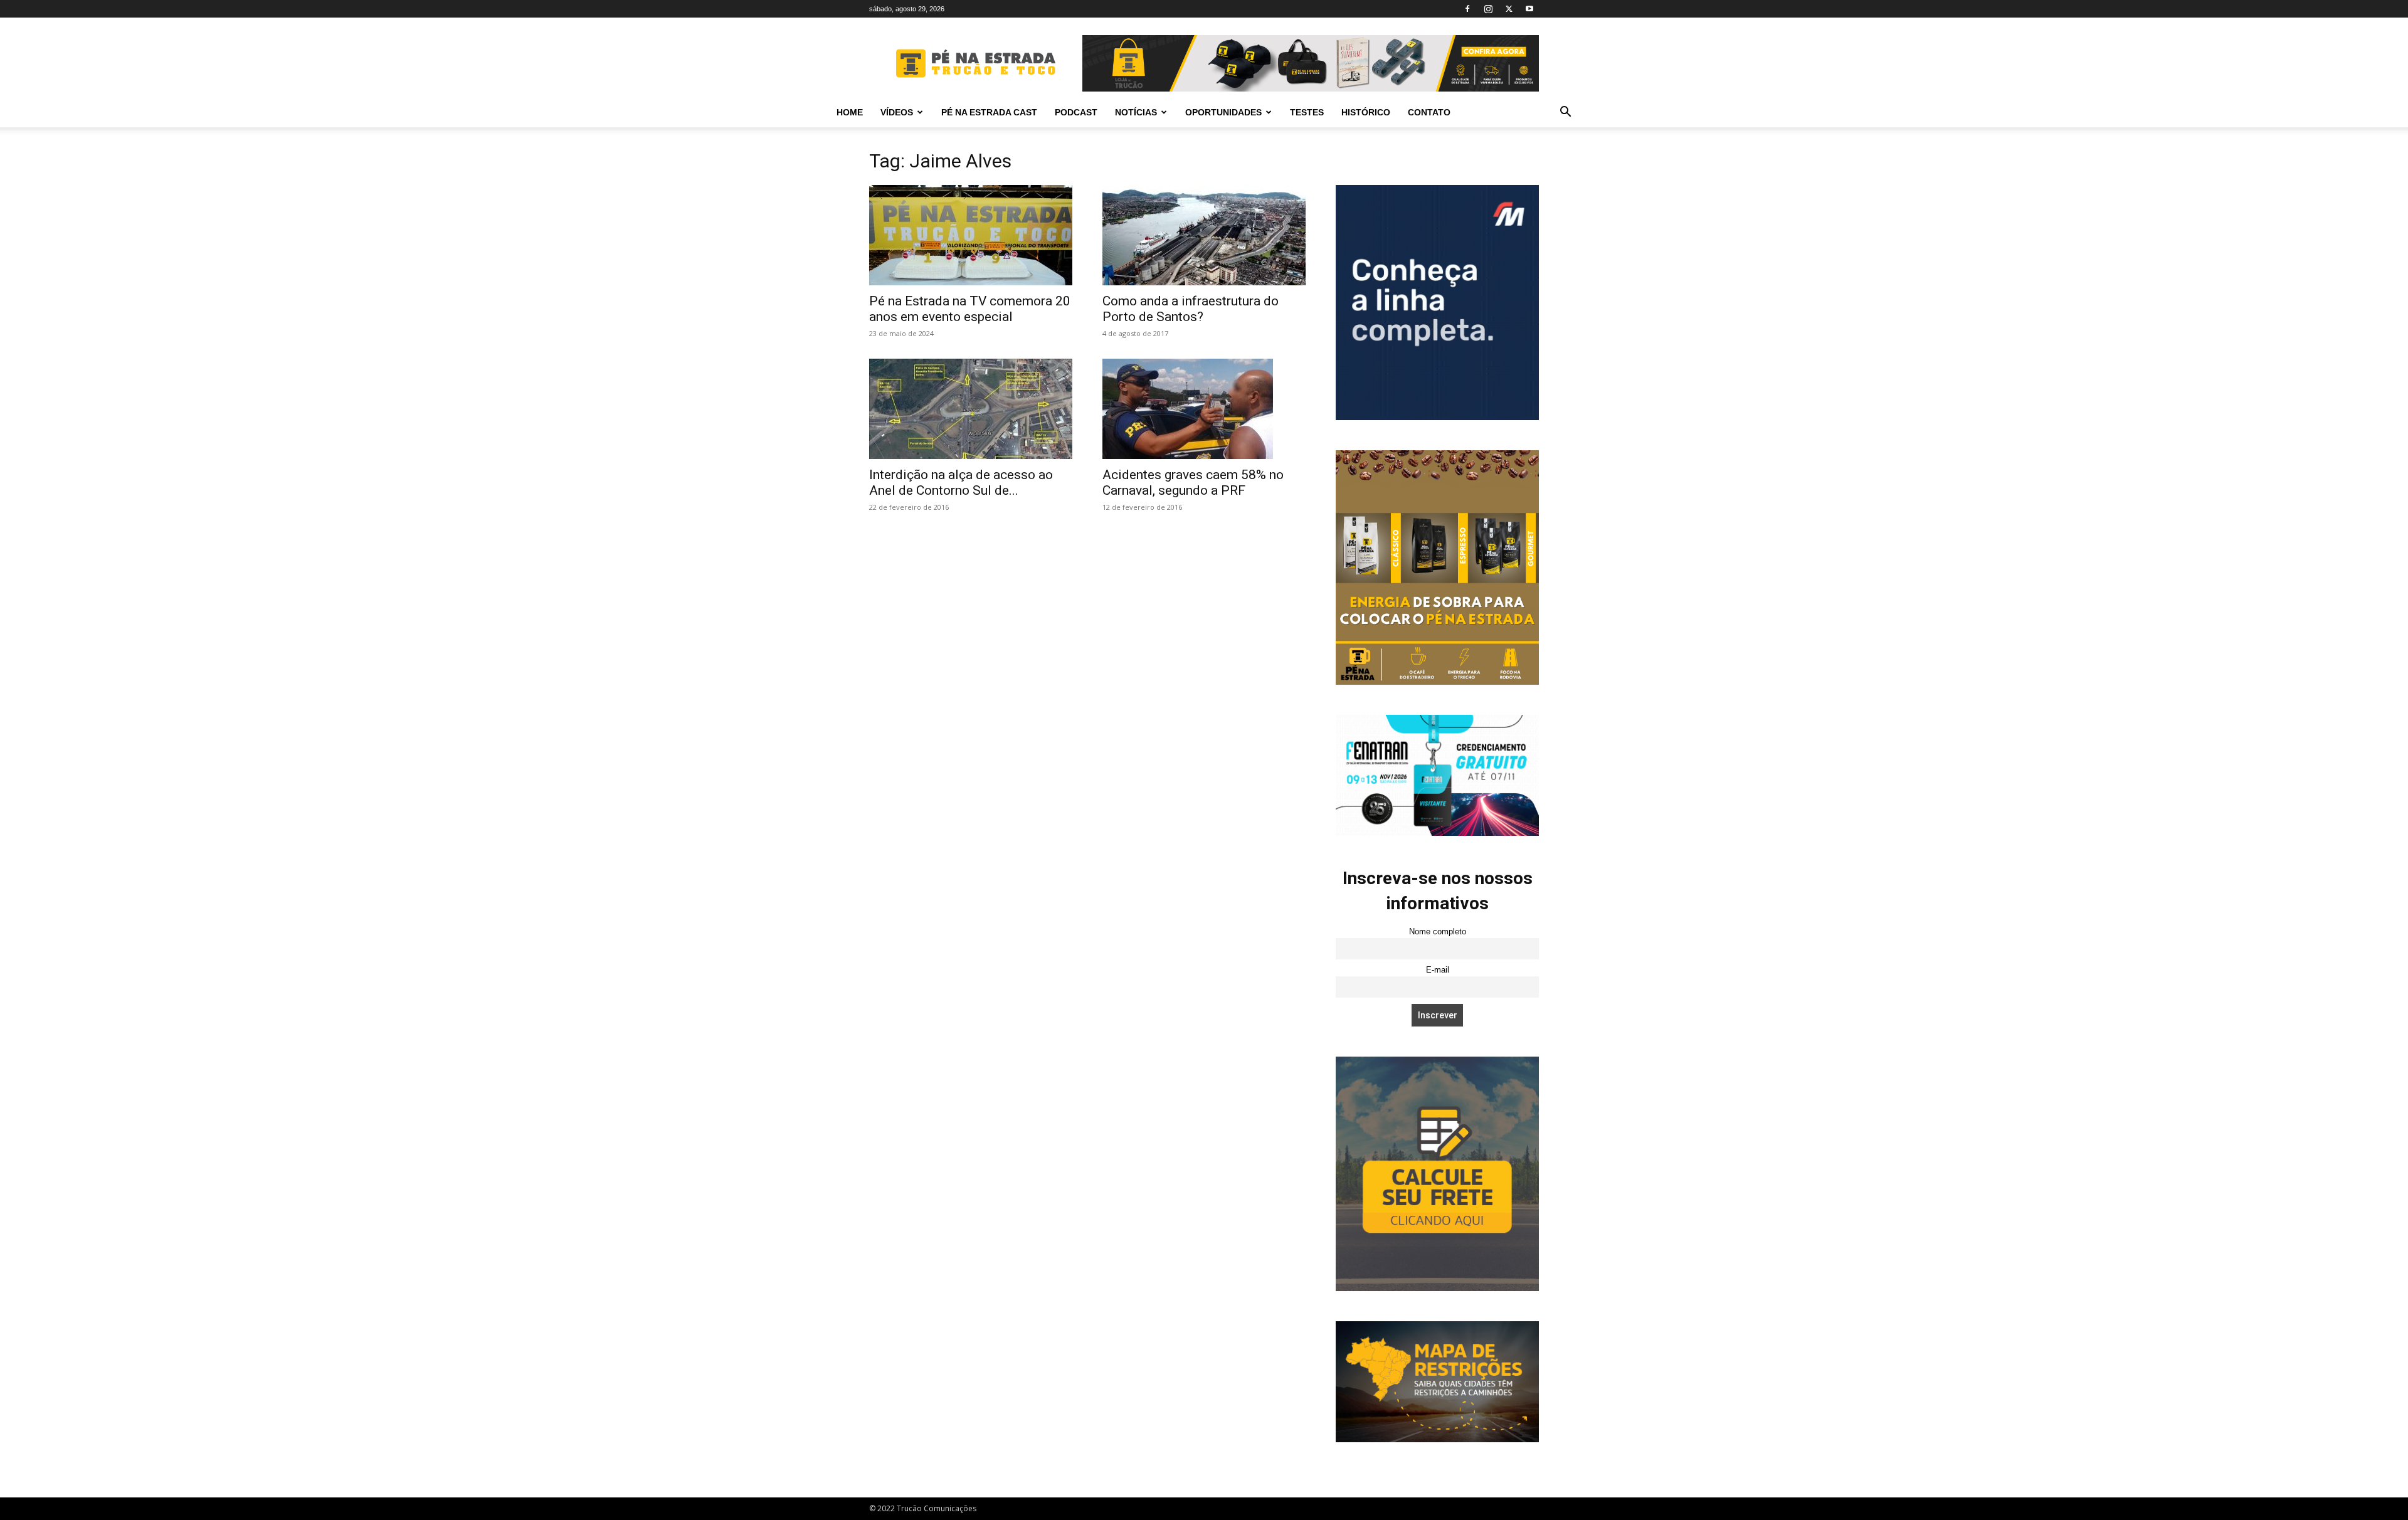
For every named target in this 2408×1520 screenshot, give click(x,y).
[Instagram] (1488, 9)
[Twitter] (1509, 9)
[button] (1565, 113)
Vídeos (897, 112)
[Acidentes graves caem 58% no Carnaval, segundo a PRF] (1204, 409)
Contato (1429, 112)
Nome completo (1438, 932)
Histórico (1366, 112)
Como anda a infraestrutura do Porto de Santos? (1191, 309)
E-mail (1438, 970)
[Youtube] (1529, 9)
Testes (1307, 112)
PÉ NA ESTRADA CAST (989, 112)
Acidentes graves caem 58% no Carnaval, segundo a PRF (1193, 483)
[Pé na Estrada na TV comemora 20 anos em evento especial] (971, 235)
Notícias (1136, 112)
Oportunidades (1223, 112)
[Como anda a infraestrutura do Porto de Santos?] (1204, 235)
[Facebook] (1467, 9)
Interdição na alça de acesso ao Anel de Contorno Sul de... (961, 483)
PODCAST (1076, 112)
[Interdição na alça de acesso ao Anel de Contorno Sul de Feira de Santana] (971, 409)
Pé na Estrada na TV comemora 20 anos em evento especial (970, 309)
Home (850, 112)
